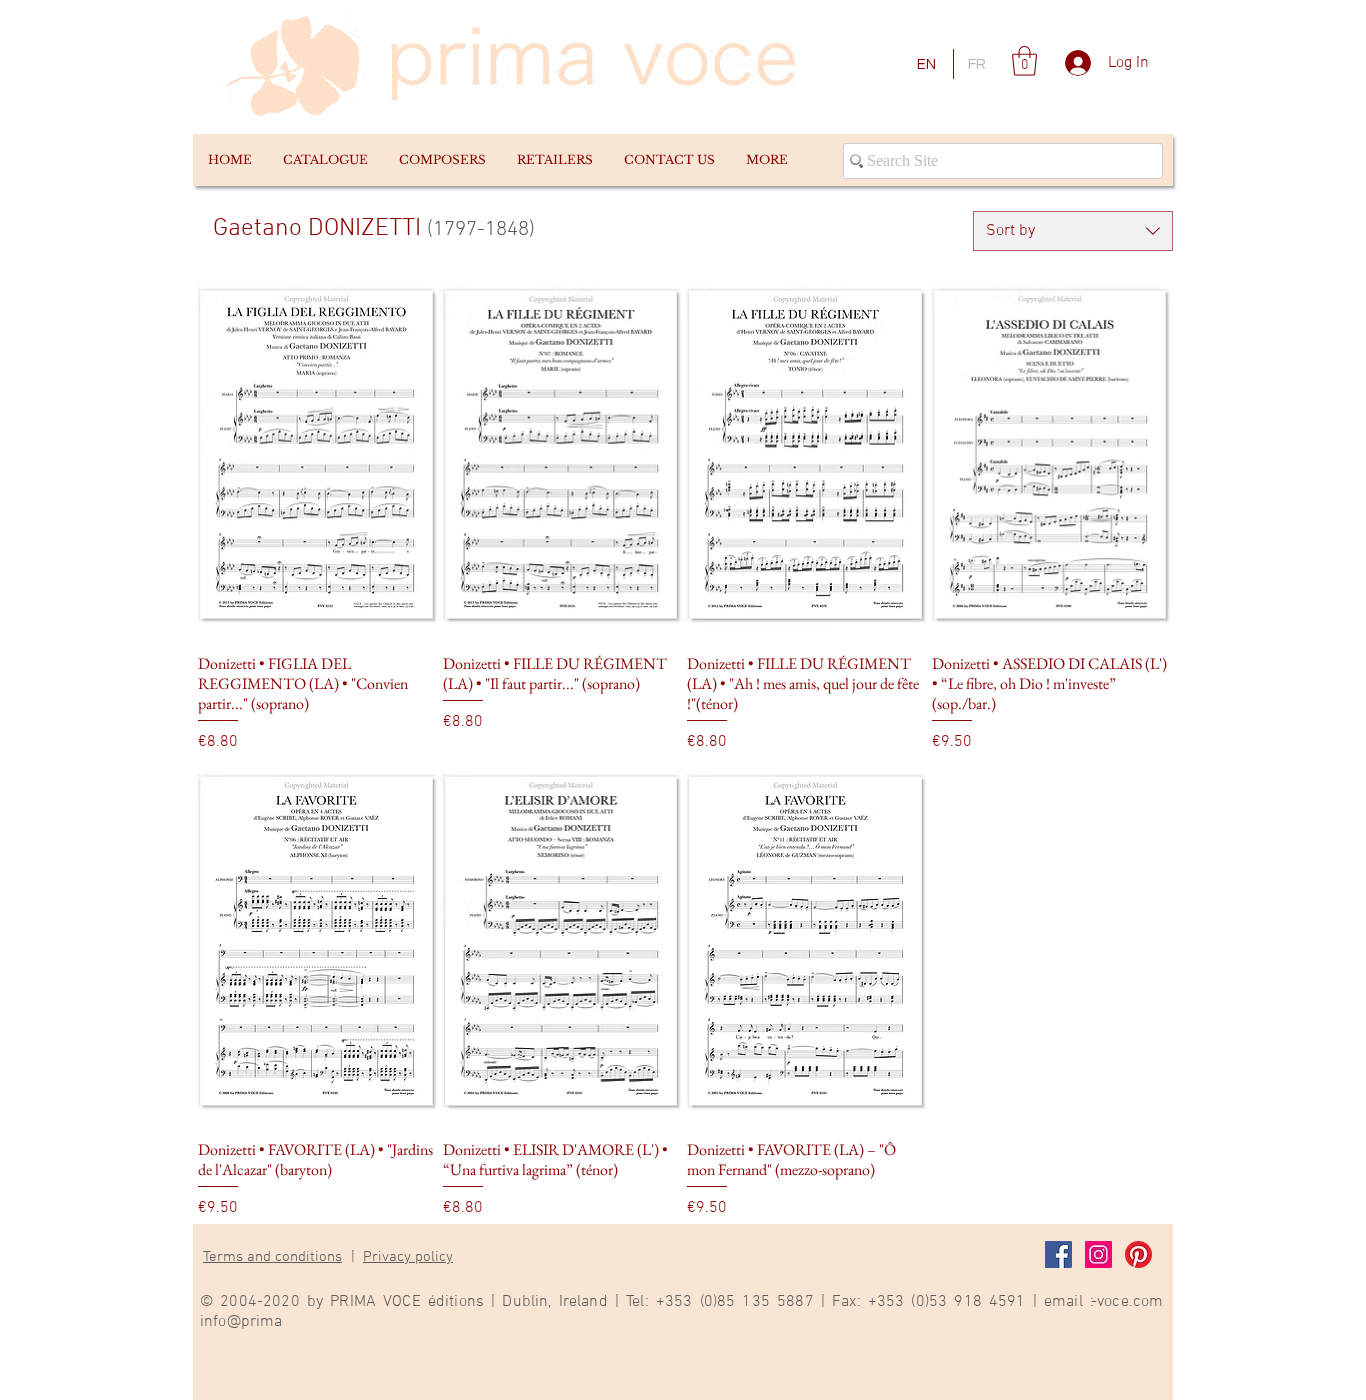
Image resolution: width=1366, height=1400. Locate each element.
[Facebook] (1058, 1254)
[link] (1024, 61)
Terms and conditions (272, 1257)
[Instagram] (1098, 1254)
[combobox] (1073, 231)
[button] (325, 160)
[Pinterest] (1138, 1254)
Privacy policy (408, 1257)
